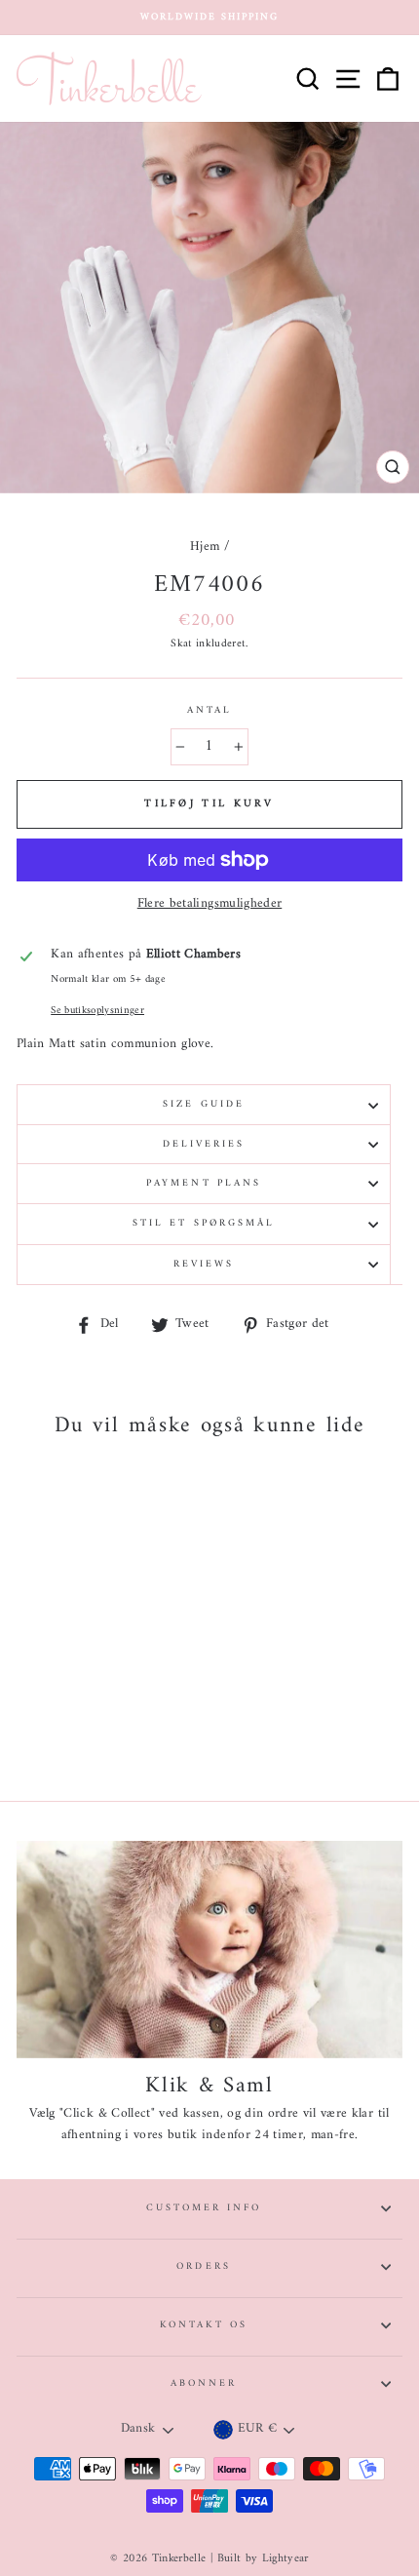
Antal (209, 711)
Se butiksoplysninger (97, 1011)
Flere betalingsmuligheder (210, 905)
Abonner (204, 2383)
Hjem (205, 547)
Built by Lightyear (263, 2559)
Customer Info (204, 2208)
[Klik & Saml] (209, 1950)
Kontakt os (204, 2325)
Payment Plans (204, 1183)
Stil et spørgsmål (204, 1223)
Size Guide (204, 1104)
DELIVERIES (204, 1144)
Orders (203, 2266)
